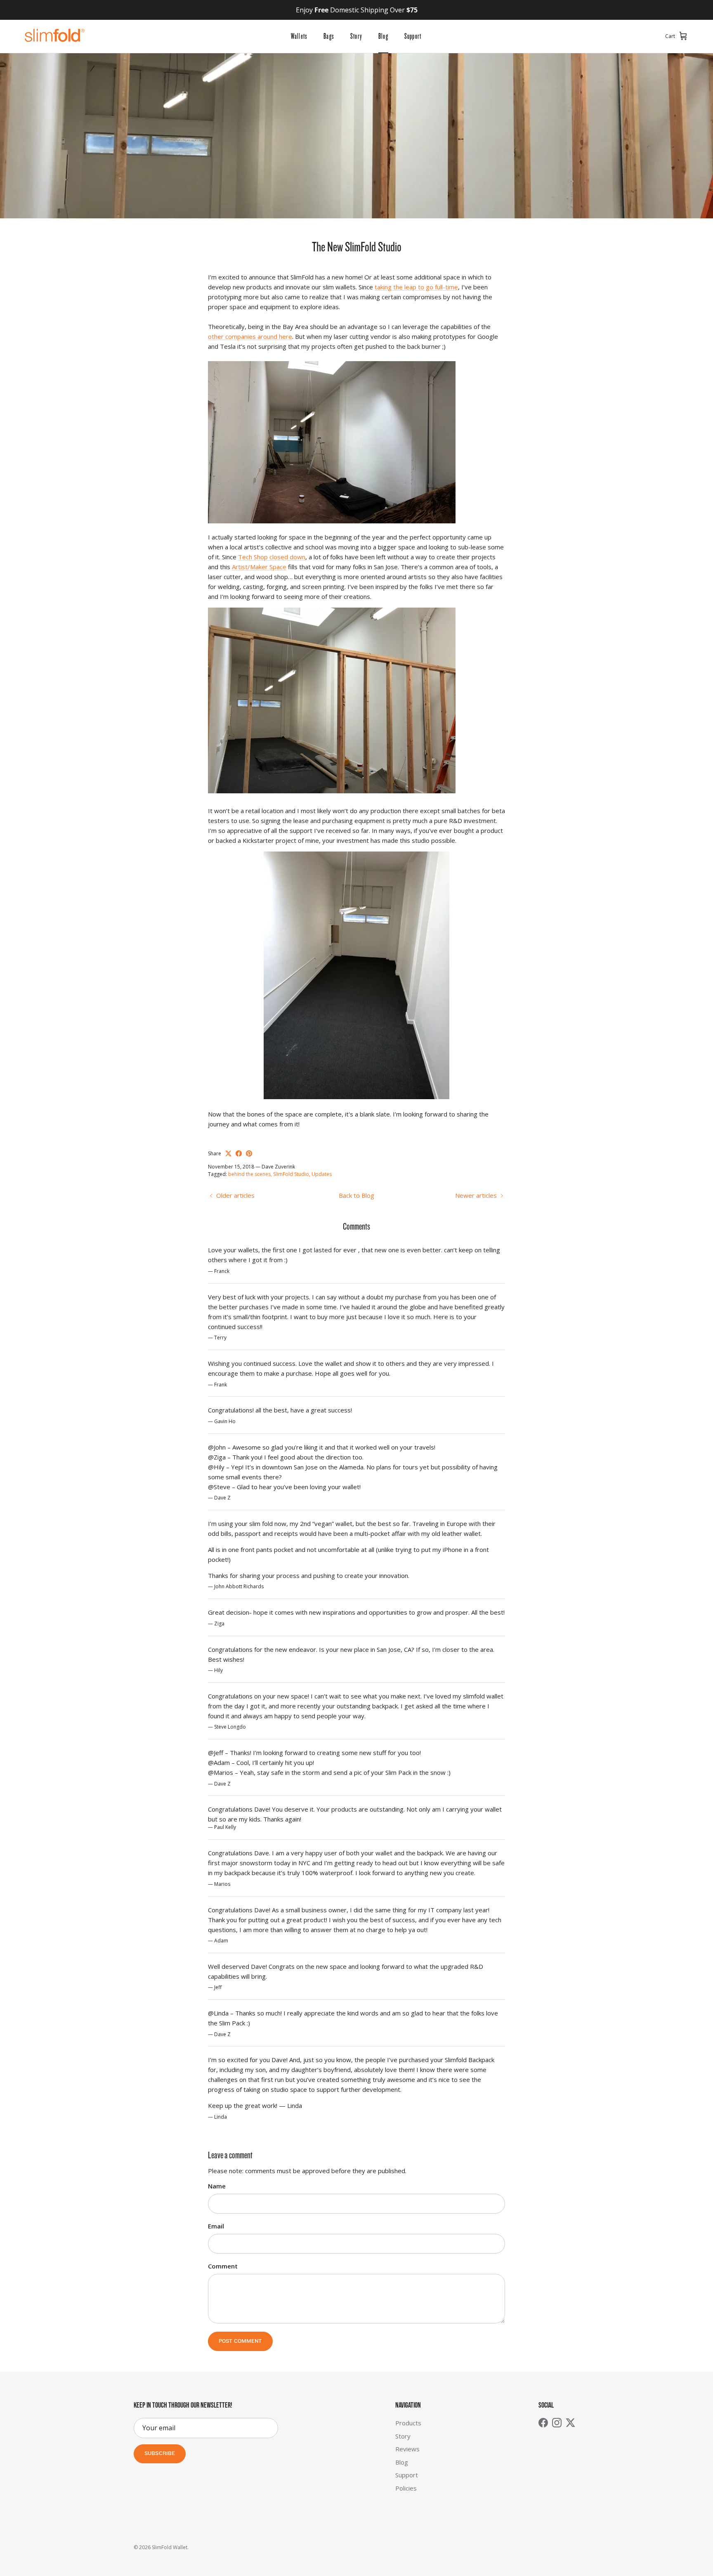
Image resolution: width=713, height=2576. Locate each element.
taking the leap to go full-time (416, 287)
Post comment (240, 2341)
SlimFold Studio (291, 1174)
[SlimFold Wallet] (55, 36)
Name (217, 2186)
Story (356, 36)
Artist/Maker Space (259, 567)
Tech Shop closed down (272, 557)
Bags (329, 36)
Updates (322, 1174)
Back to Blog (356, 1195)
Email (216, 2226)
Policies (406, 2488)
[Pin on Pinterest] (249, 1153)
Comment (223, 2266)
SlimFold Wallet (170, 2547)
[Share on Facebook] (239, 1153)
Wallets (299, 36)
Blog (383, 36)
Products (408, 2423)
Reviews (407, 2449)
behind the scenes (249, 1174)
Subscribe (160, 2454)
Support (413, 36)
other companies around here (250, 336)
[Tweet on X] (228, 1153)
